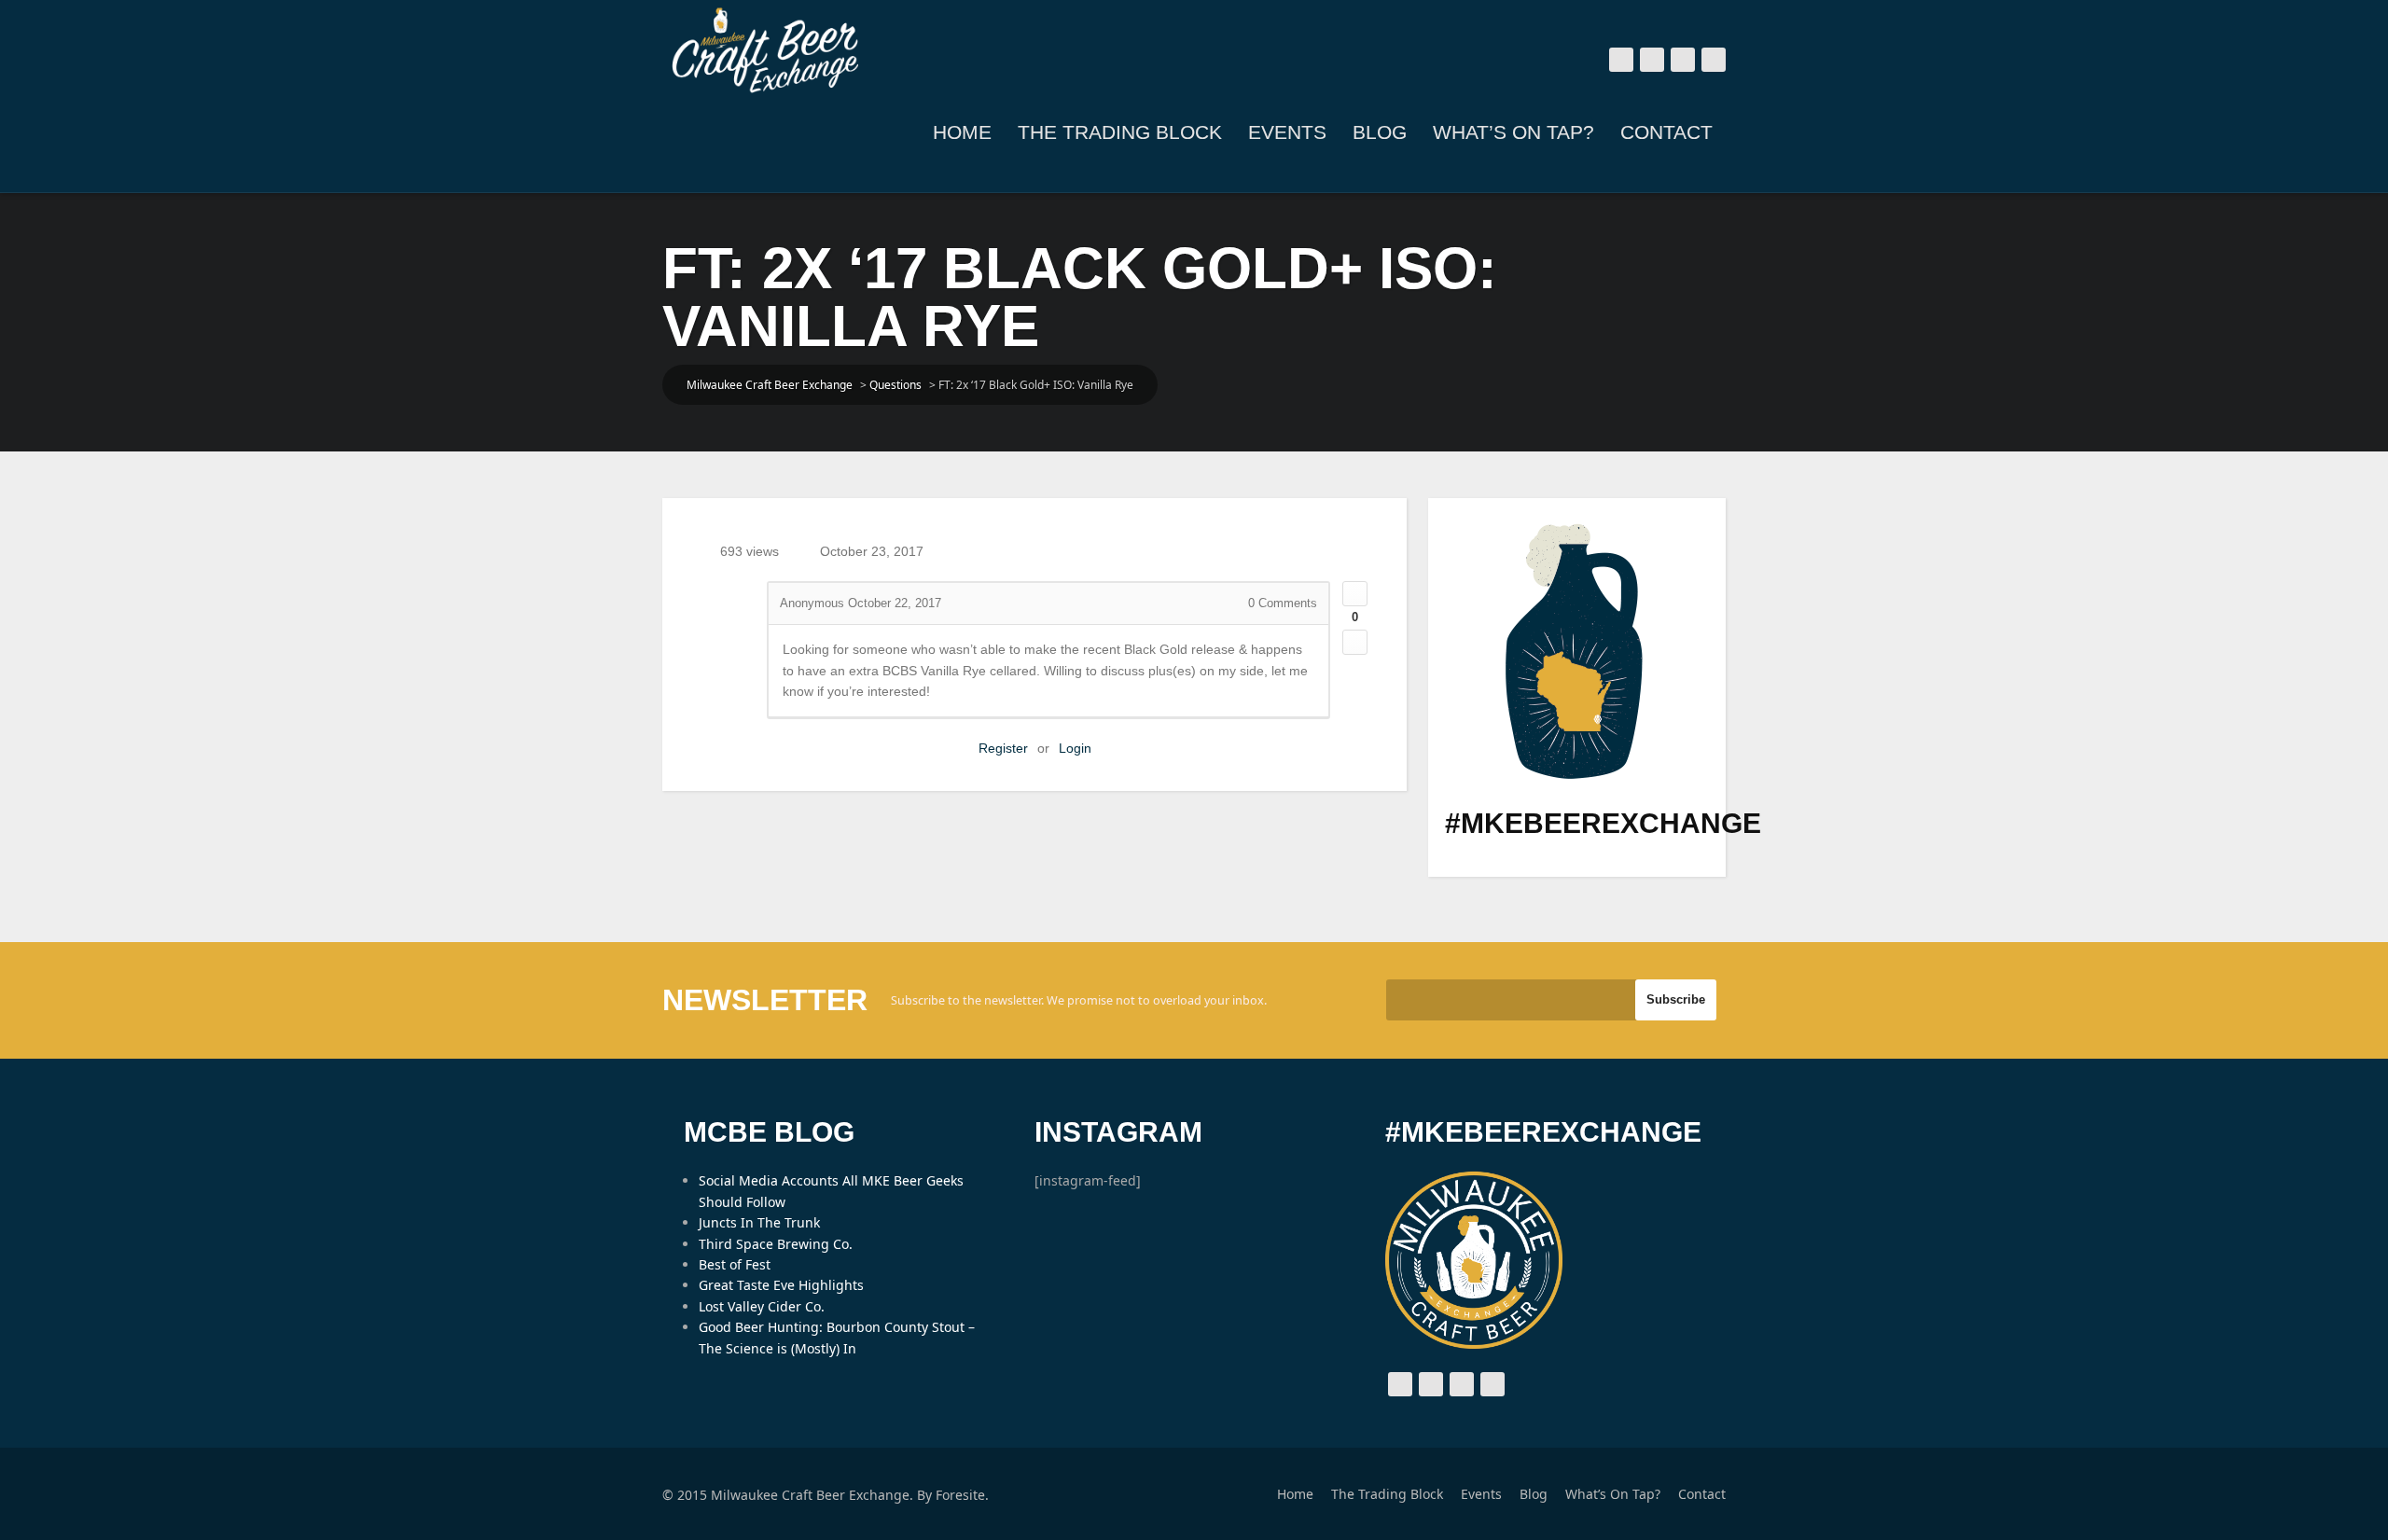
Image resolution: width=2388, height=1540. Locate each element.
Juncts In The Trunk (759, 1222)
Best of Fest (735, 1264)
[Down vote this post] (1355, 642)
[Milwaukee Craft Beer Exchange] (765, 50)
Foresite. (962, 1495)
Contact (1666, 132)
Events (1287, 132)
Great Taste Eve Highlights (781, 1285)
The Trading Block (1120, 132)
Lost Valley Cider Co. (762, 1306)
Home (962, 132)
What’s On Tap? (1513, 132)
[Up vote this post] (1355, 594)
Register (1003, 748)
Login (1075, 748)
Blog (1380, 132)
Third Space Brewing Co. (776, 1244)
